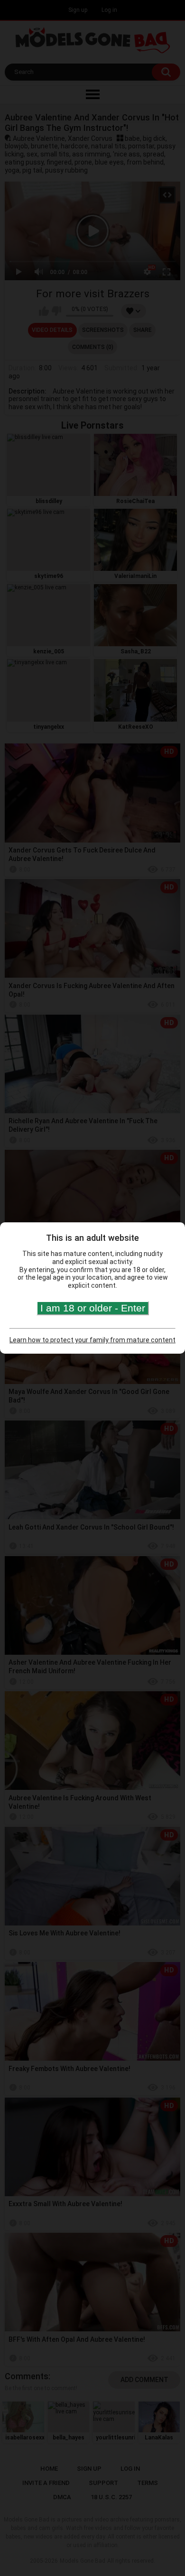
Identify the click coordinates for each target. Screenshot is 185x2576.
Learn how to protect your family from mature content (92, 1340)
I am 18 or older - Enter (93, 1308)
